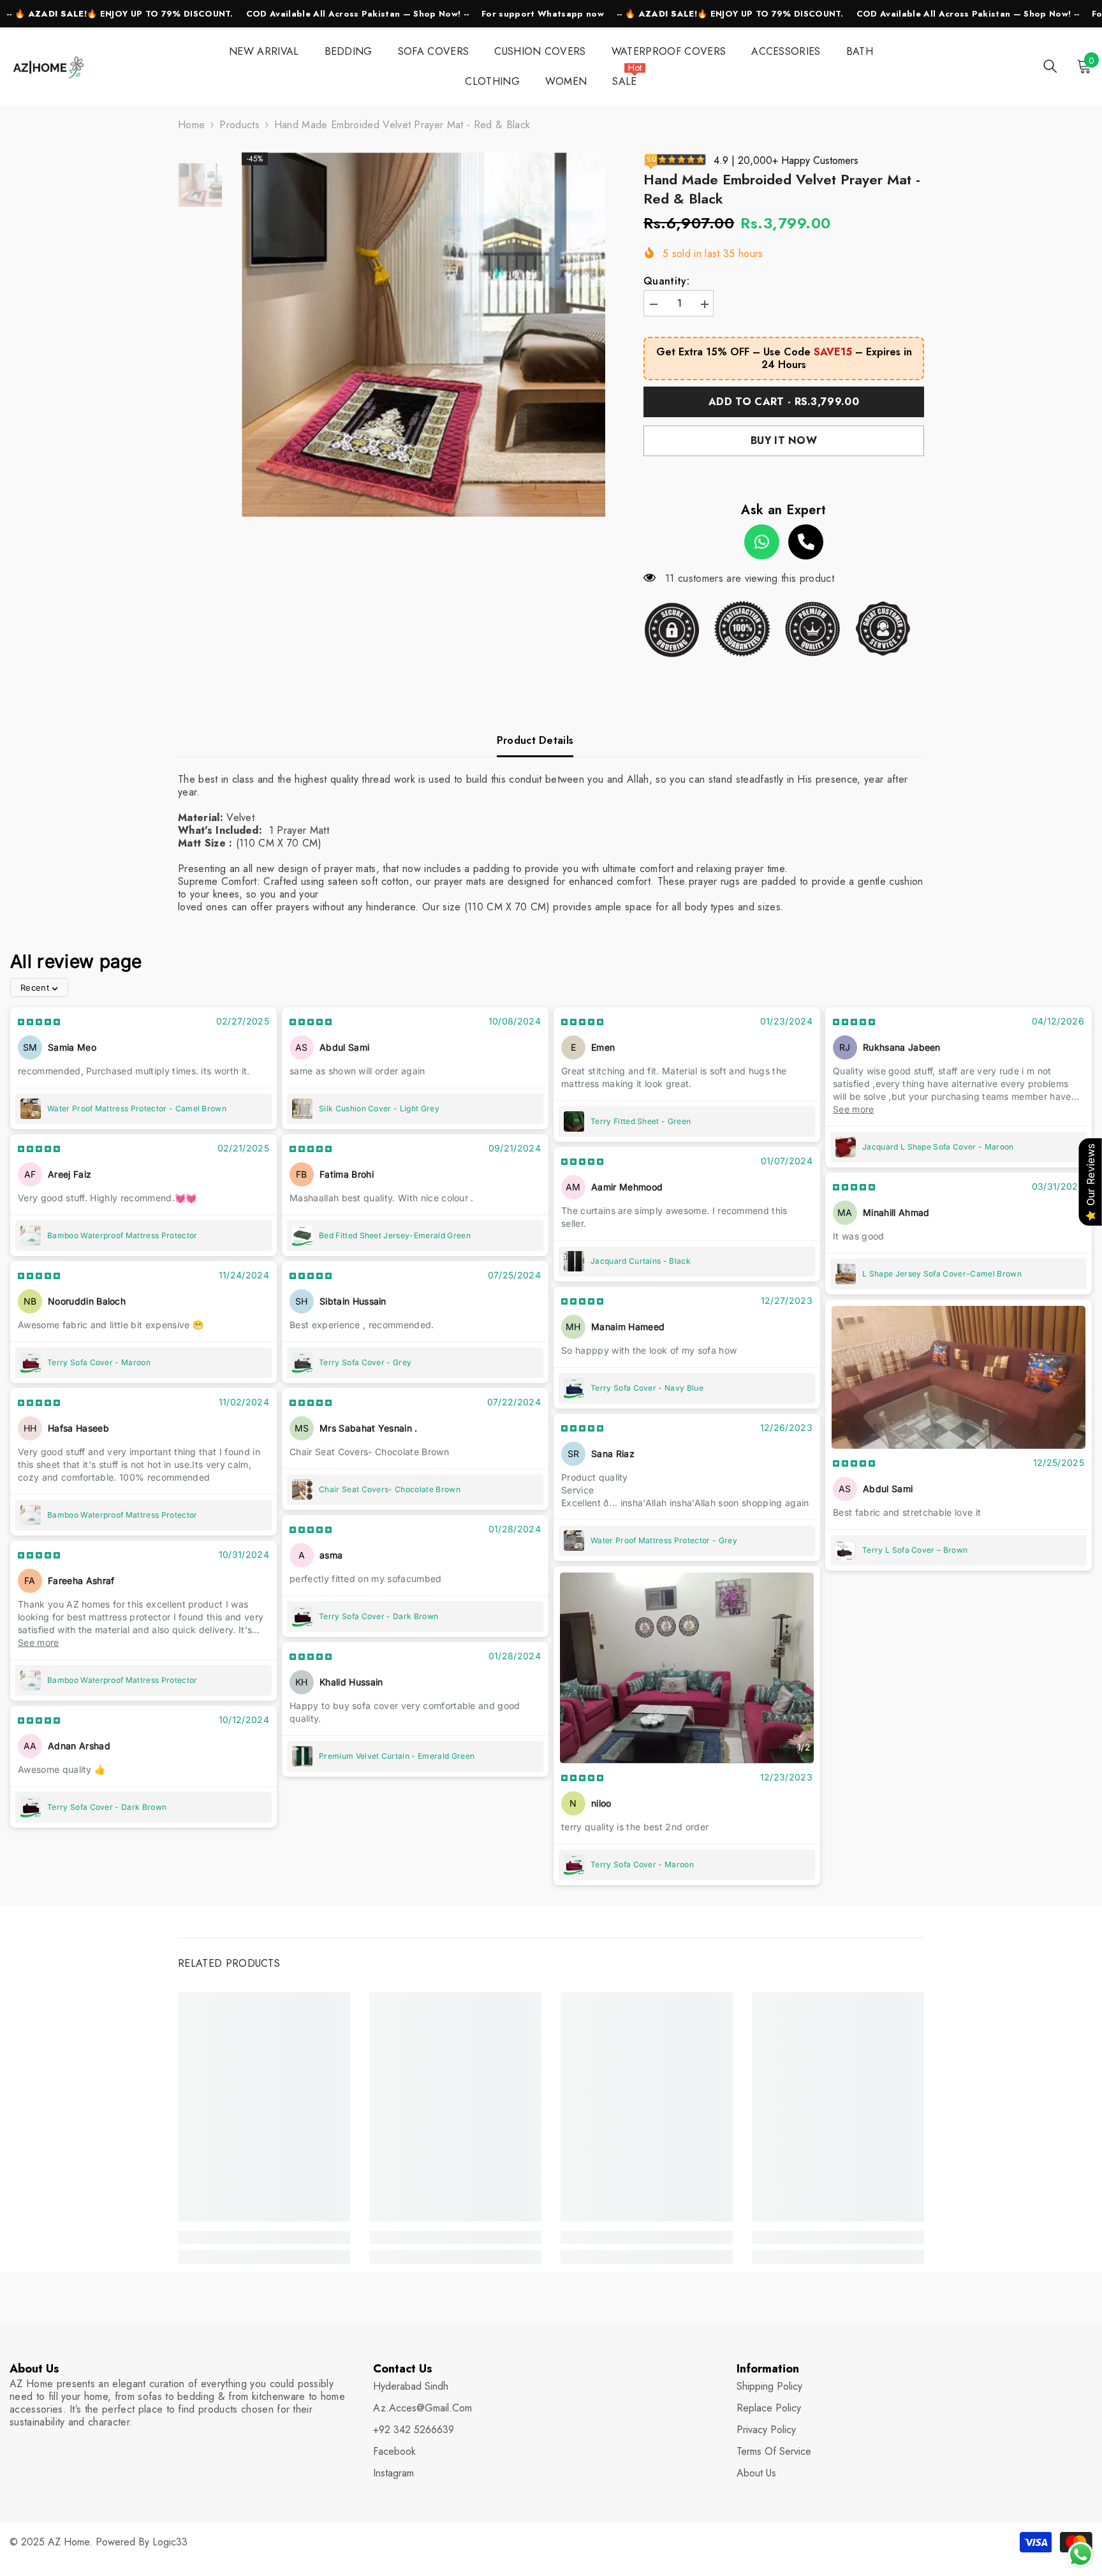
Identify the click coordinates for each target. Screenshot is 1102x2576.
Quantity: (666, 281)
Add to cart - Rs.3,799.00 (784, 402)
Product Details (535, 740)
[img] (39, 1022)
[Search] (1050, 66)
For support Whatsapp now (543, 14)
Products (239, 125)
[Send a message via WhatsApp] (1081, 2555)
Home (191, 125)
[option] (424, 335)
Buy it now (784, 440)
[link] (264, 2237)
